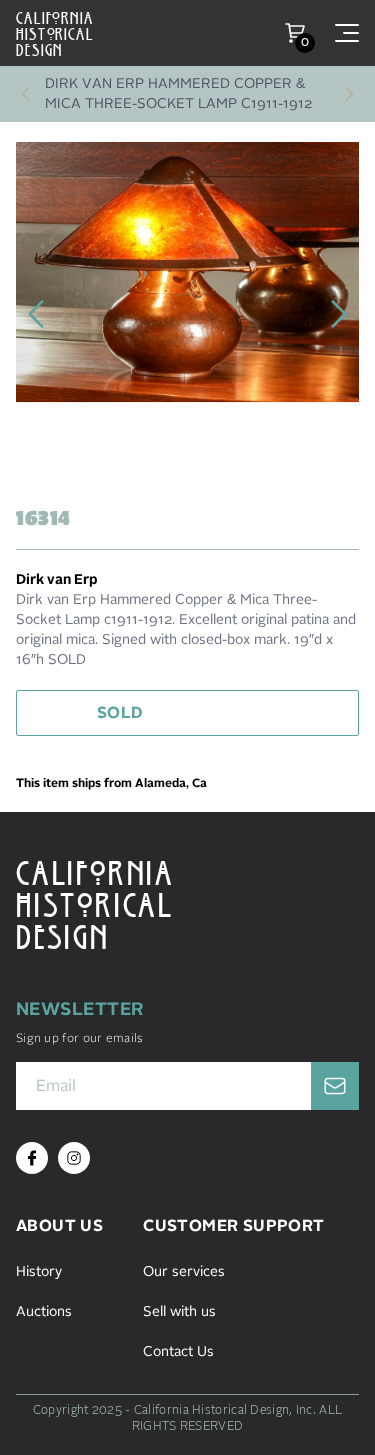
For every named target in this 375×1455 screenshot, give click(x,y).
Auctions (44, 1312)
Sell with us (179, 1312)
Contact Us (178, 1352)
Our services (184, 1272)
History (39, 1272)
